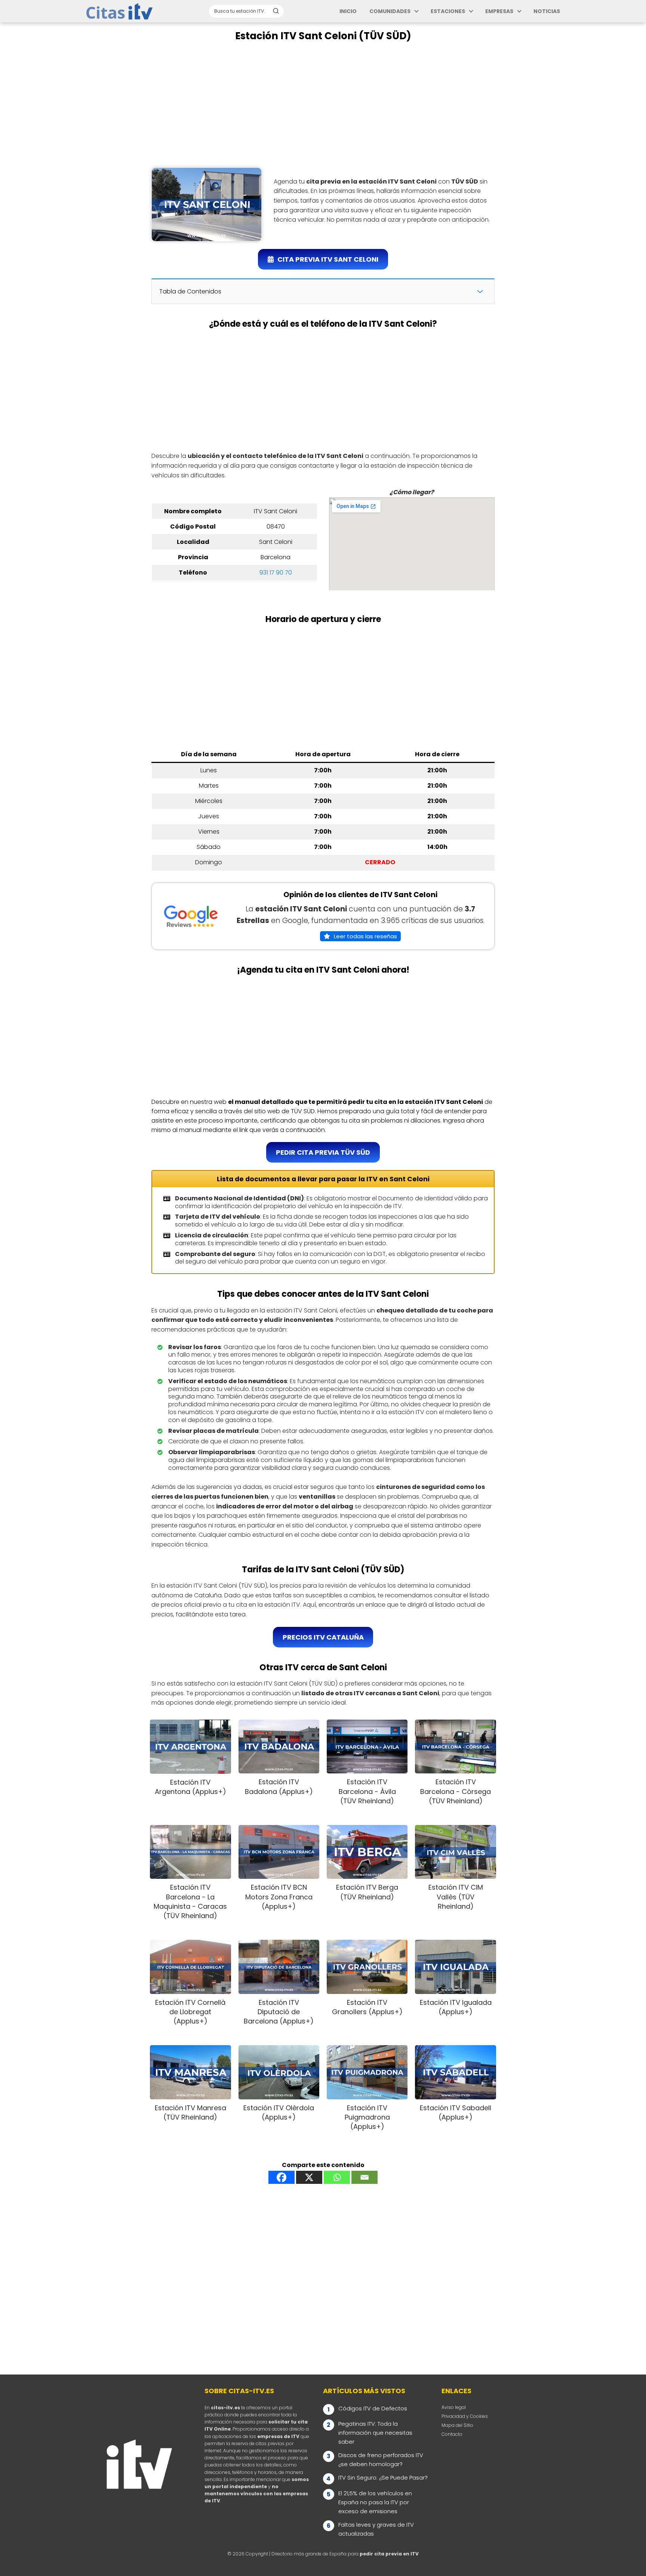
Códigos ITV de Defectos (373, 2408)
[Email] (364, 2177)
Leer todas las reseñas (365, 936)
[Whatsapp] (337, 2177)
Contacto (452, 2434)
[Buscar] (276, 11)
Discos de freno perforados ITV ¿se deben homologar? (381, 2460)
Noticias (547, 11)
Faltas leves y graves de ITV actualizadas (376, 2529)
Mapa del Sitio (457, 2425)
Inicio (348, 11)
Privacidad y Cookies (465, 2416)
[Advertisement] (323, 105)
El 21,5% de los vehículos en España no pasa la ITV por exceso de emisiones (375, 2502)
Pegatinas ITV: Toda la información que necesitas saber (375, 2433)
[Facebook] (282, 2177)
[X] (309, 2177)
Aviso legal (454, 2407)
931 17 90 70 (276, 573)
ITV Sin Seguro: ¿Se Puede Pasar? (383, 2477)
